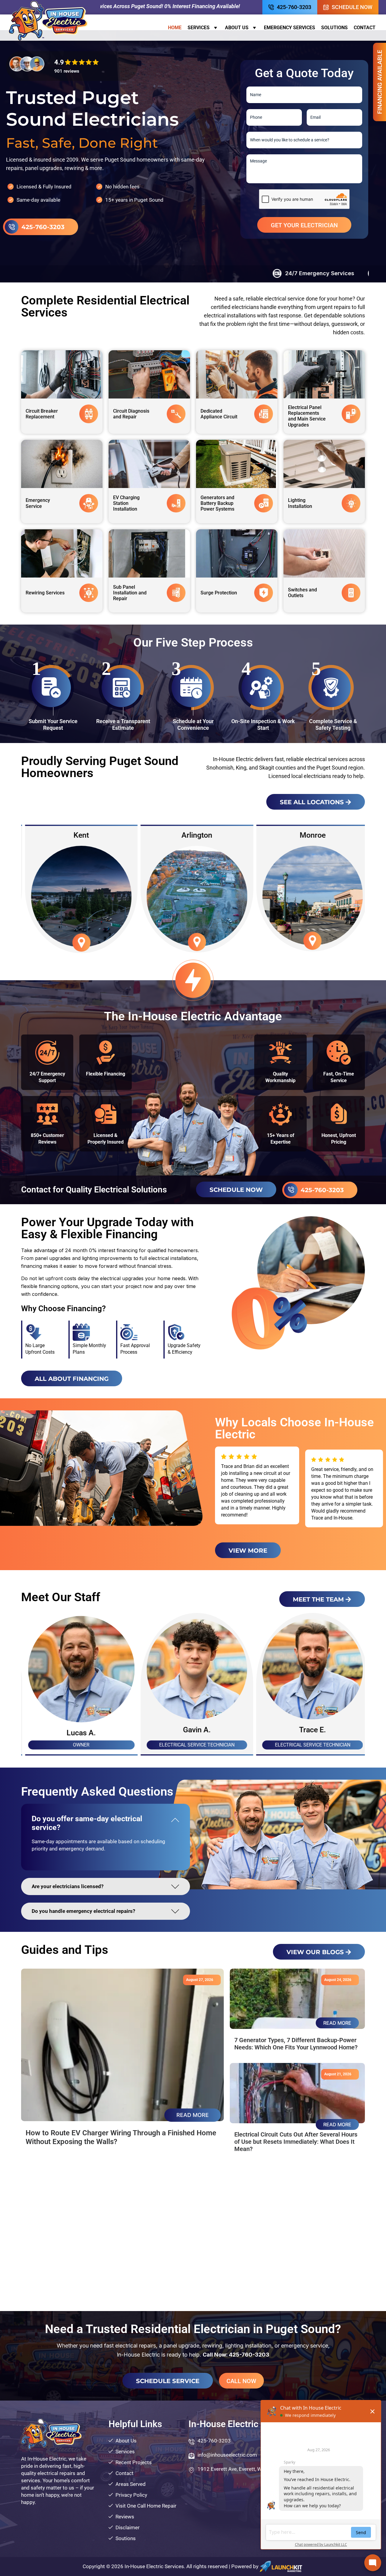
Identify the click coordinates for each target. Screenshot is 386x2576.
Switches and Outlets (302, 593)
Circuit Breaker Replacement (42, 414)
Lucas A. (193, 1733)
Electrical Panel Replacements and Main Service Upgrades (307, 416)
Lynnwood (193, 835)
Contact (365, 28)
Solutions (334, 28)
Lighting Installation (300, 503)
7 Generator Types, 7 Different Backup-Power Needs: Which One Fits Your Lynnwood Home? (296, 2044)
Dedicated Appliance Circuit (219, 414)
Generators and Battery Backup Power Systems (217, 503)
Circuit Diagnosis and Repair (131, 414)
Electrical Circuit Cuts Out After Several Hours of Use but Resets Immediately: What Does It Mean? (296, 2142)
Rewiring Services (45, 593)
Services (199, 28)
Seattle (308, 835)
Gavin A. (308, 1730)
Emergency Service (38, 503)
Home (175, 28)
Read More (193, 2115)
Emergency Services (289, 28)
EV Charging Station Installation (126, 503)
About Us (237, 28)
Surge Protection (219, 593)
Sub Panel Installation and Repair (130, 593)
